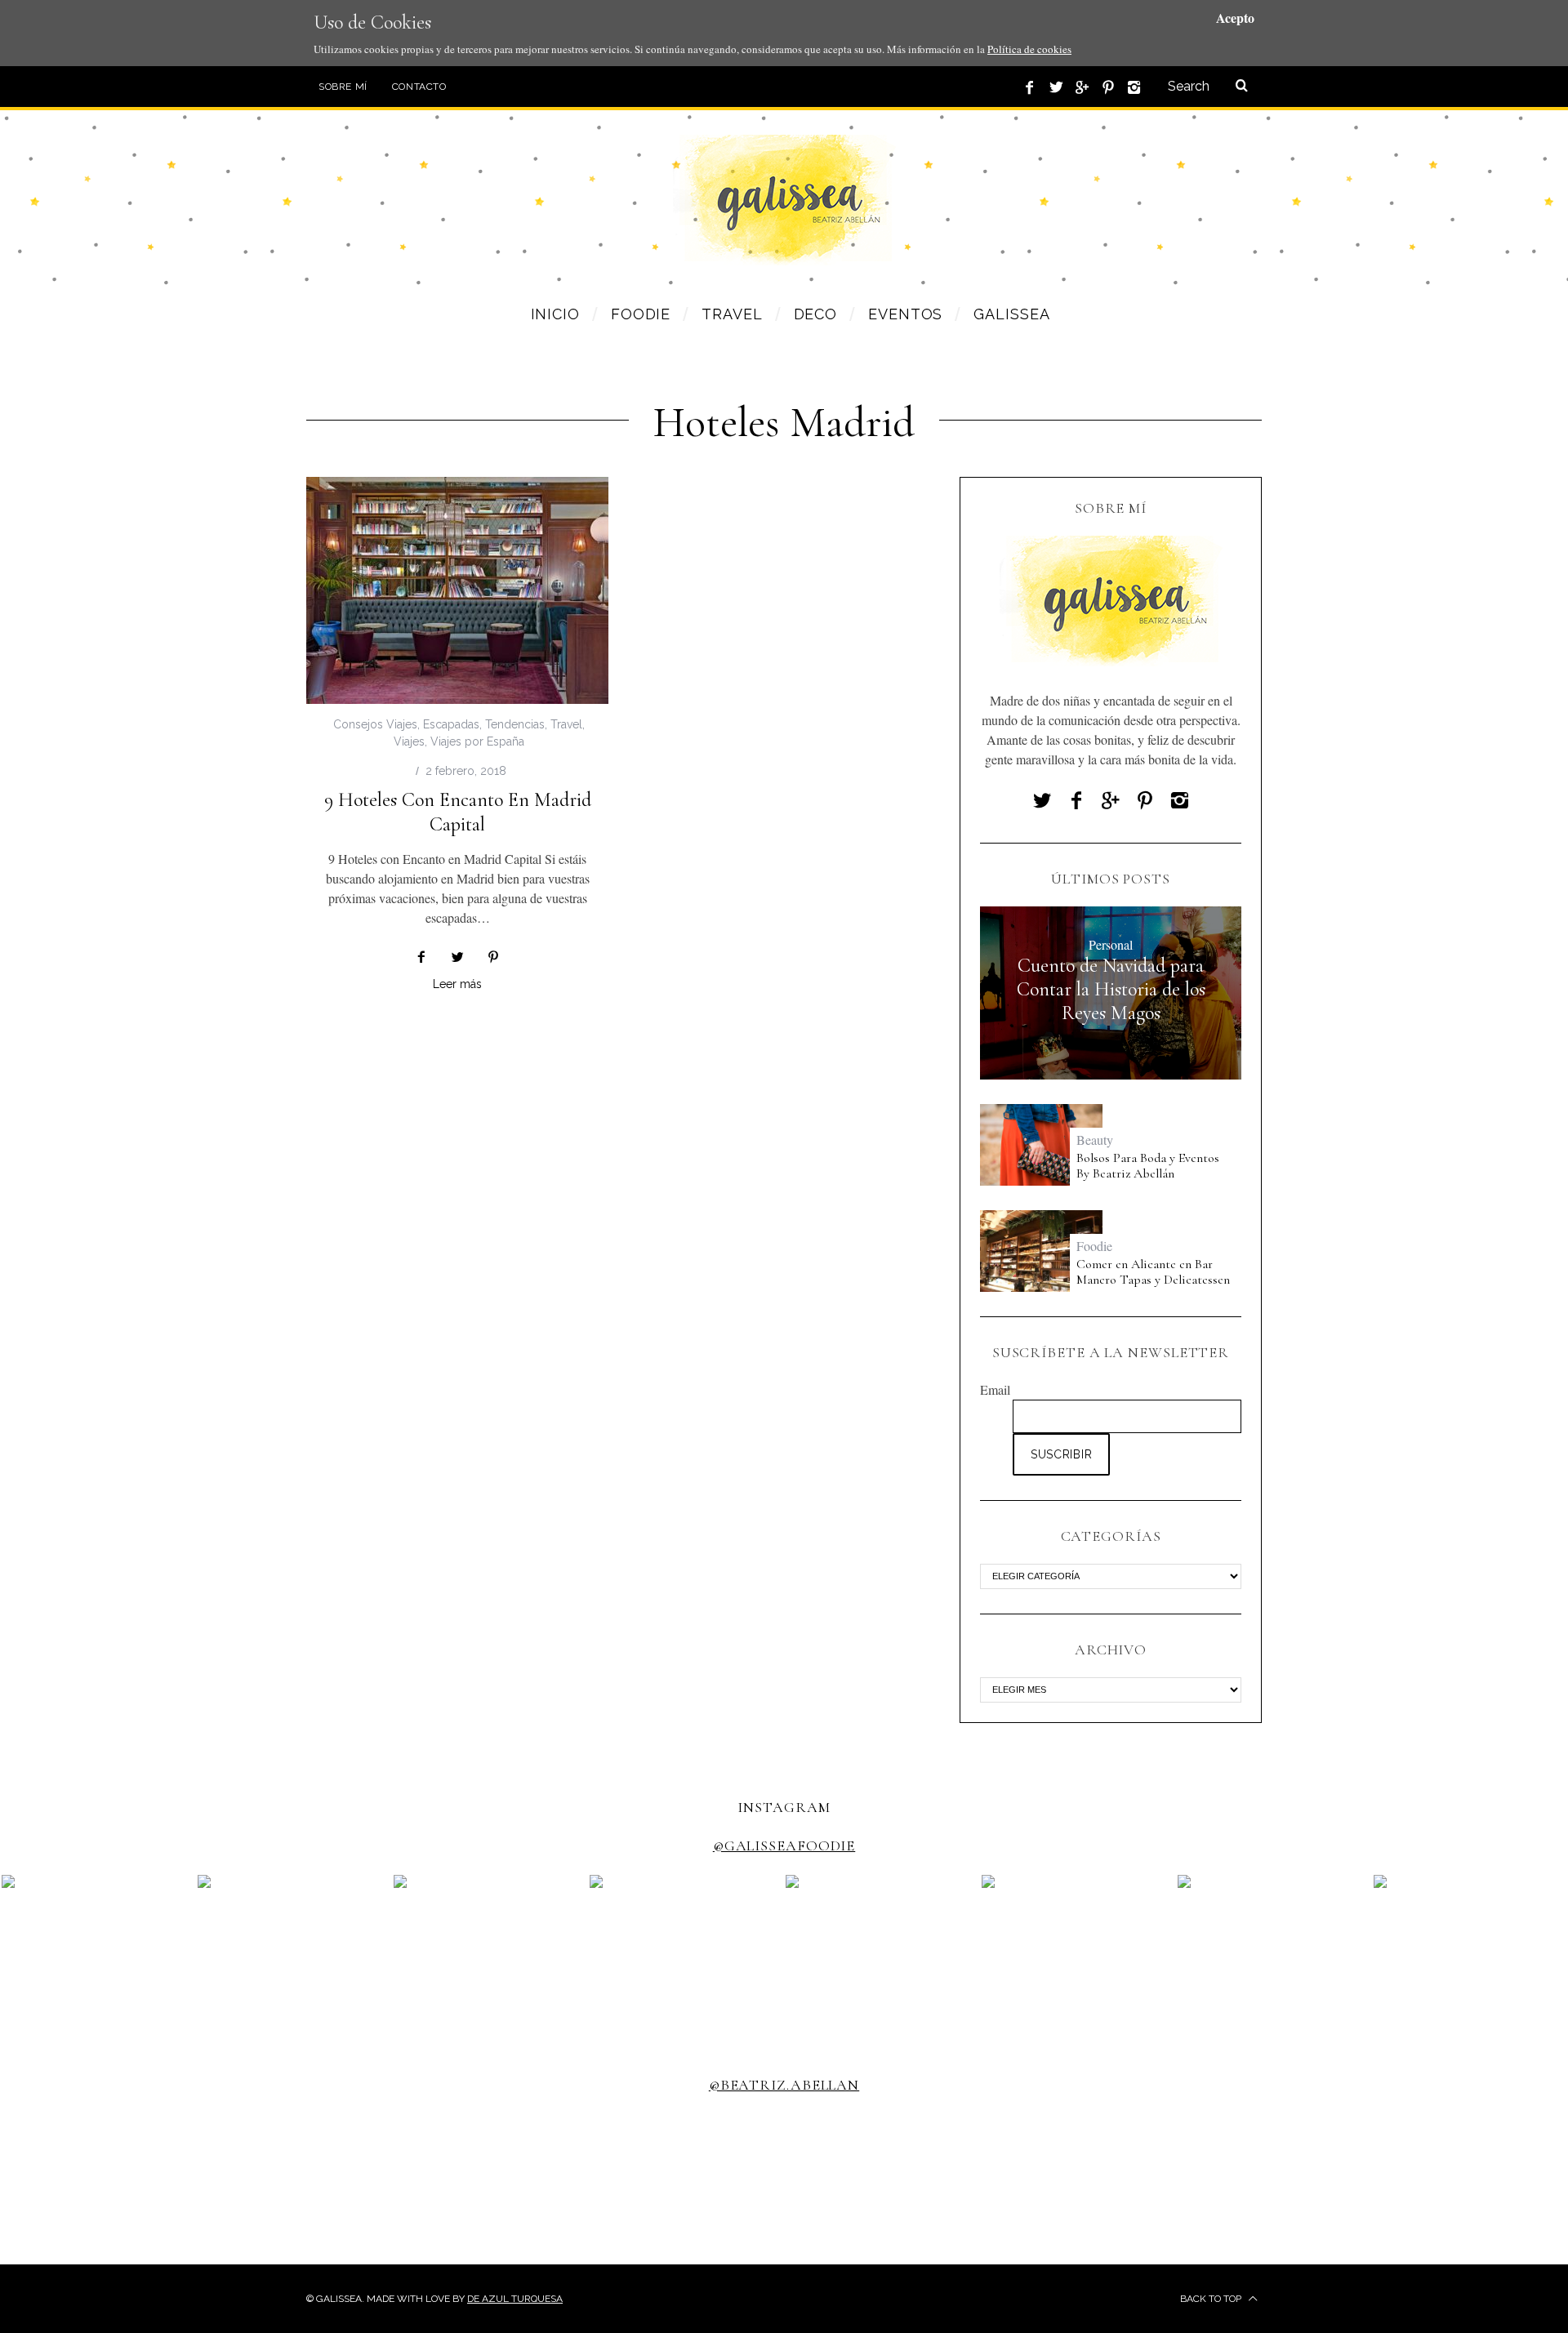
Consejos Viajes (375, 724)
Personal (1111, 944)
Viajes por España (477, 741)
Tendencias (515, 724)
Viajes (409, 741)
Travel (566, 724)
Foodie (1094, 1246)
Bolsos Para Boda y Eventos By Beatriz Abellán (1148, 1166)
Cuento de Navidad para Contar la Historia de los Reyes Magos (1111, 990)
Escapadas (451, 724)
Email (995, 1389)
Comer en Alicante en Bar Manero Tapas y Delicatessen (1153, 1272)
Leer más (457, 984)
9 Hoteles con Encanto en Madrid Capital (458, 812)
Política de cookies (1029, 49)
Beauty (1095, 1140)
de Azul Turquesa (515, 2299)
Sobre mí (343, 87)
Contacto (419, 87)
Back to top (1212, 2299)
